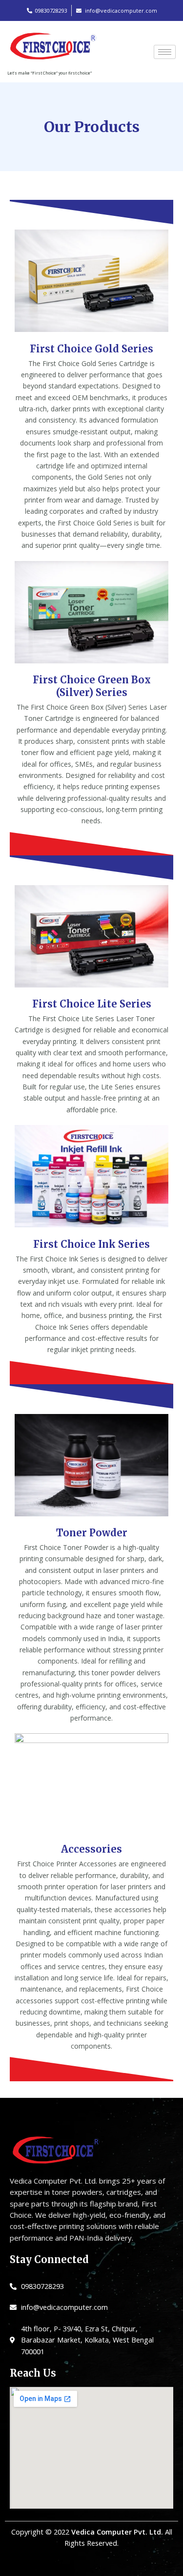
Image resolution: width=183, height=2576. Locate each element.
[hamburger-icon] (165, 52)
